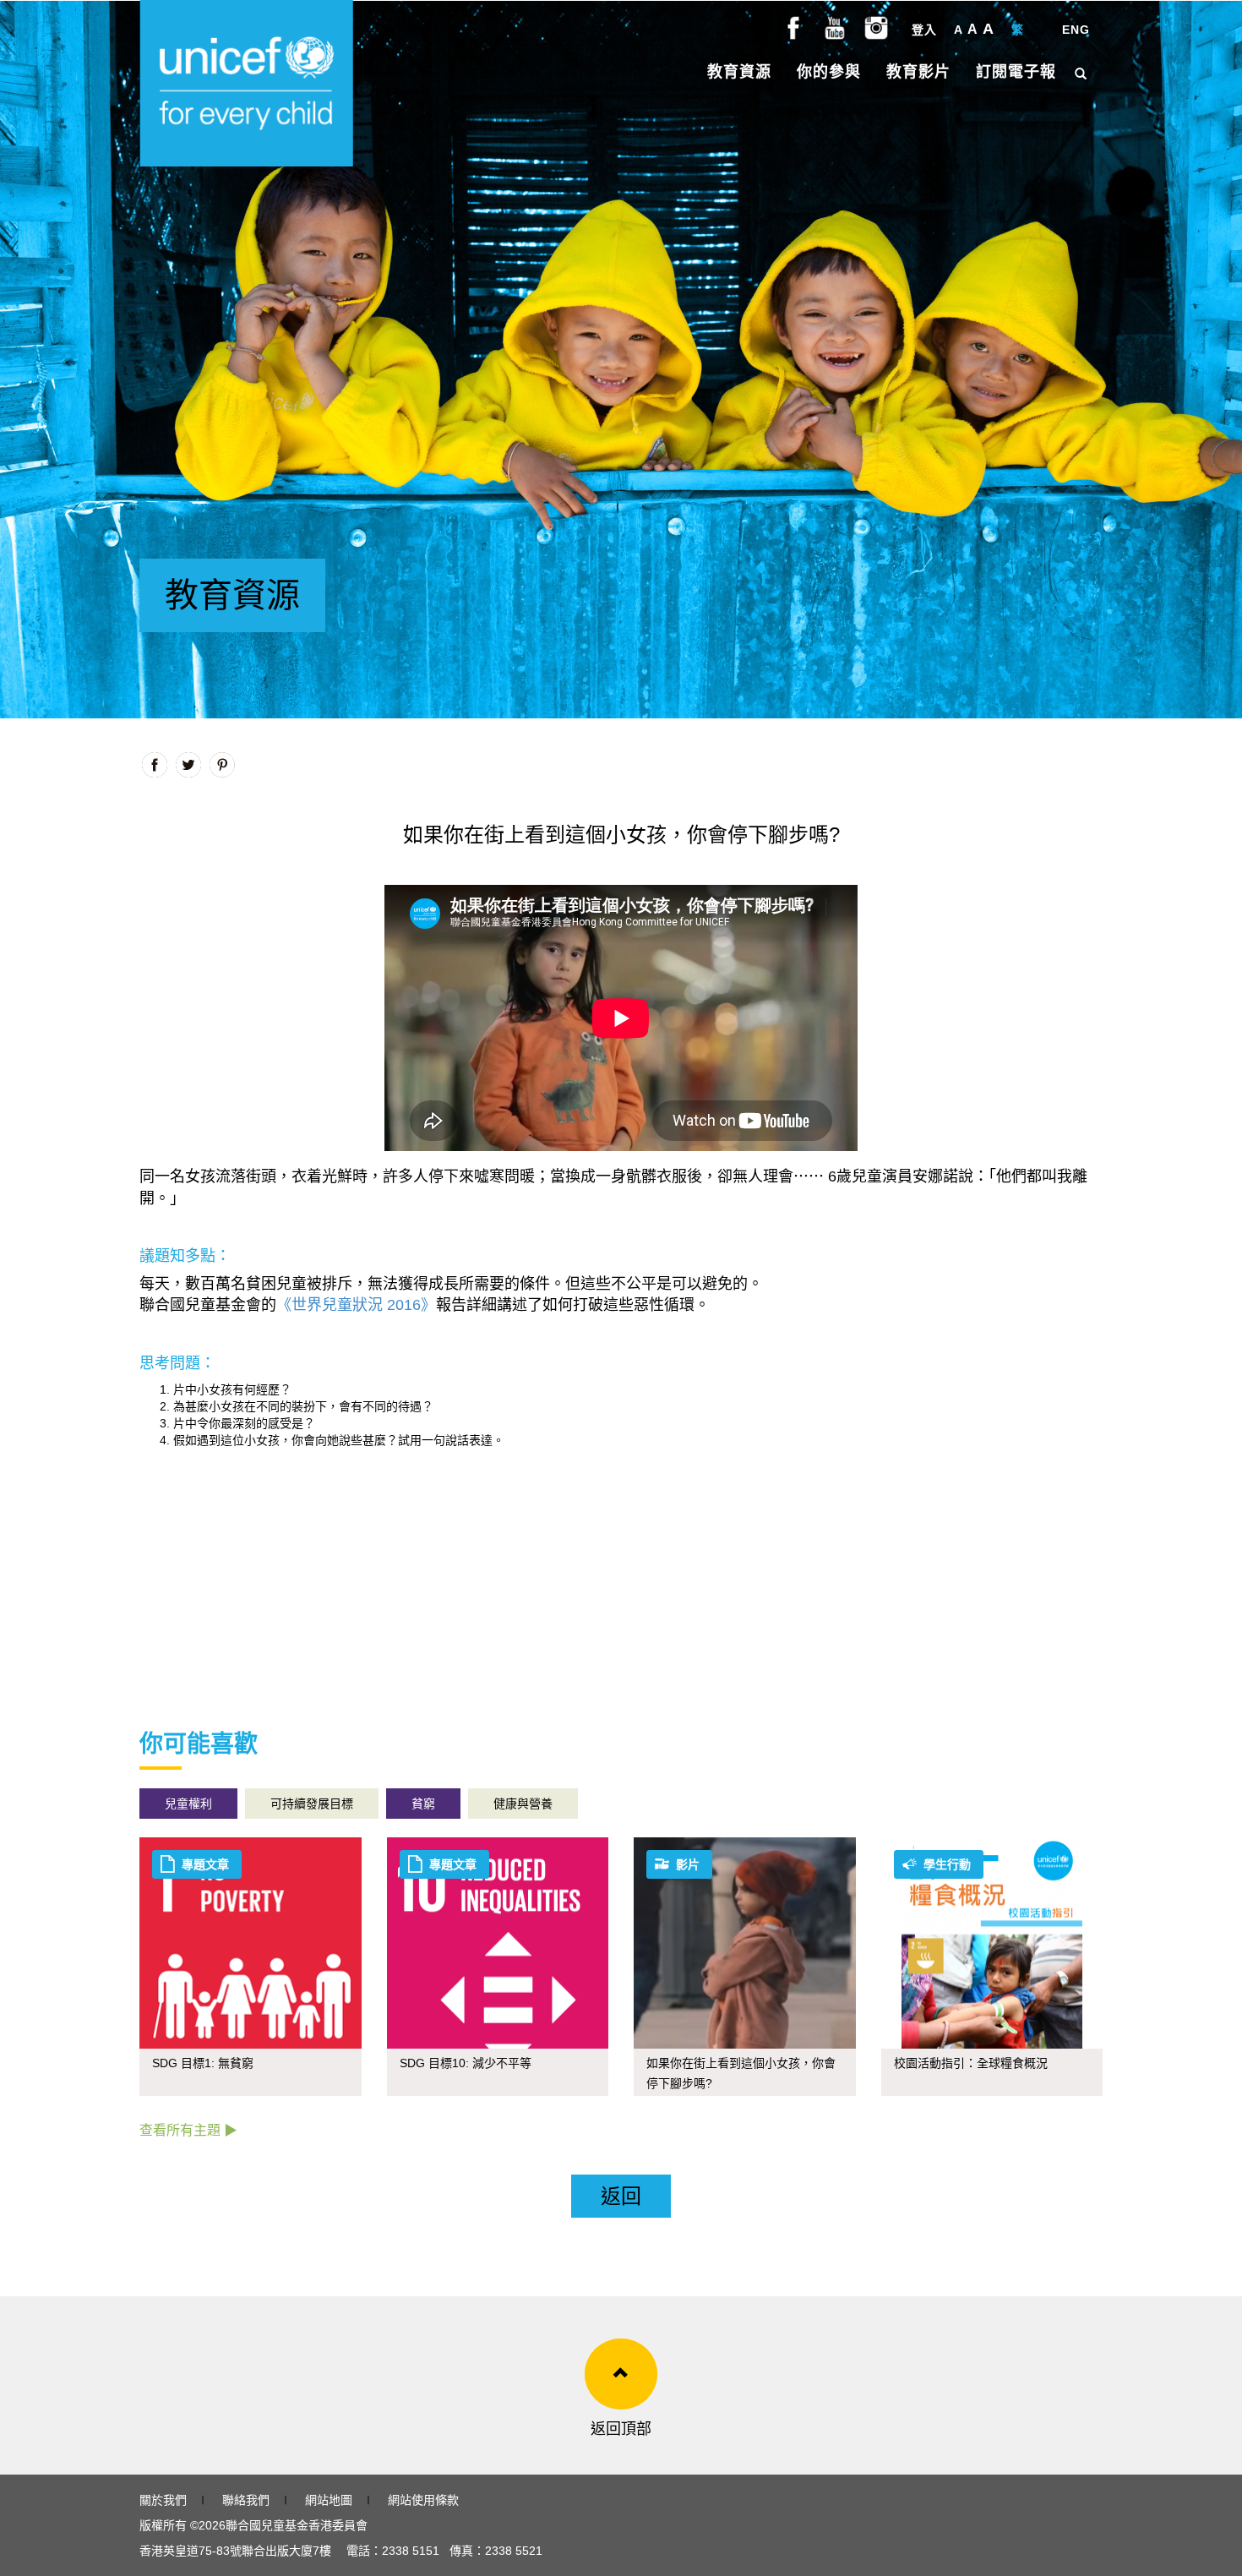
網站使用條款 (423, 2500)
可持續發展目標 (312, 1804)
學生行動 (947, 1864)
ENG (1076, 30)
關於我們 (163, 2500)
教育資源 (739, 72)
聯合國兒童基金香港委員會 (297, 2525)
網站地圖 (329, 2500)
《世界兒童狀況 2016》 (356, 1305)
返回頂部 (621, 2429)
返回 (621, 2196)
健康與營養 (523, 1804)
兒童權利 (188, 1804)
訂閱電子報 (1016, 72)
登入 (924, 30)
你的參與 (829, 72)
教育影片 (918, 72)
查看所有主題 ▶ (188, 2130)
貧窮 (423, 1804)
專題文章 (205, 1864)
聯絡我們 (246, 2500)
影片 (688, 1864)
